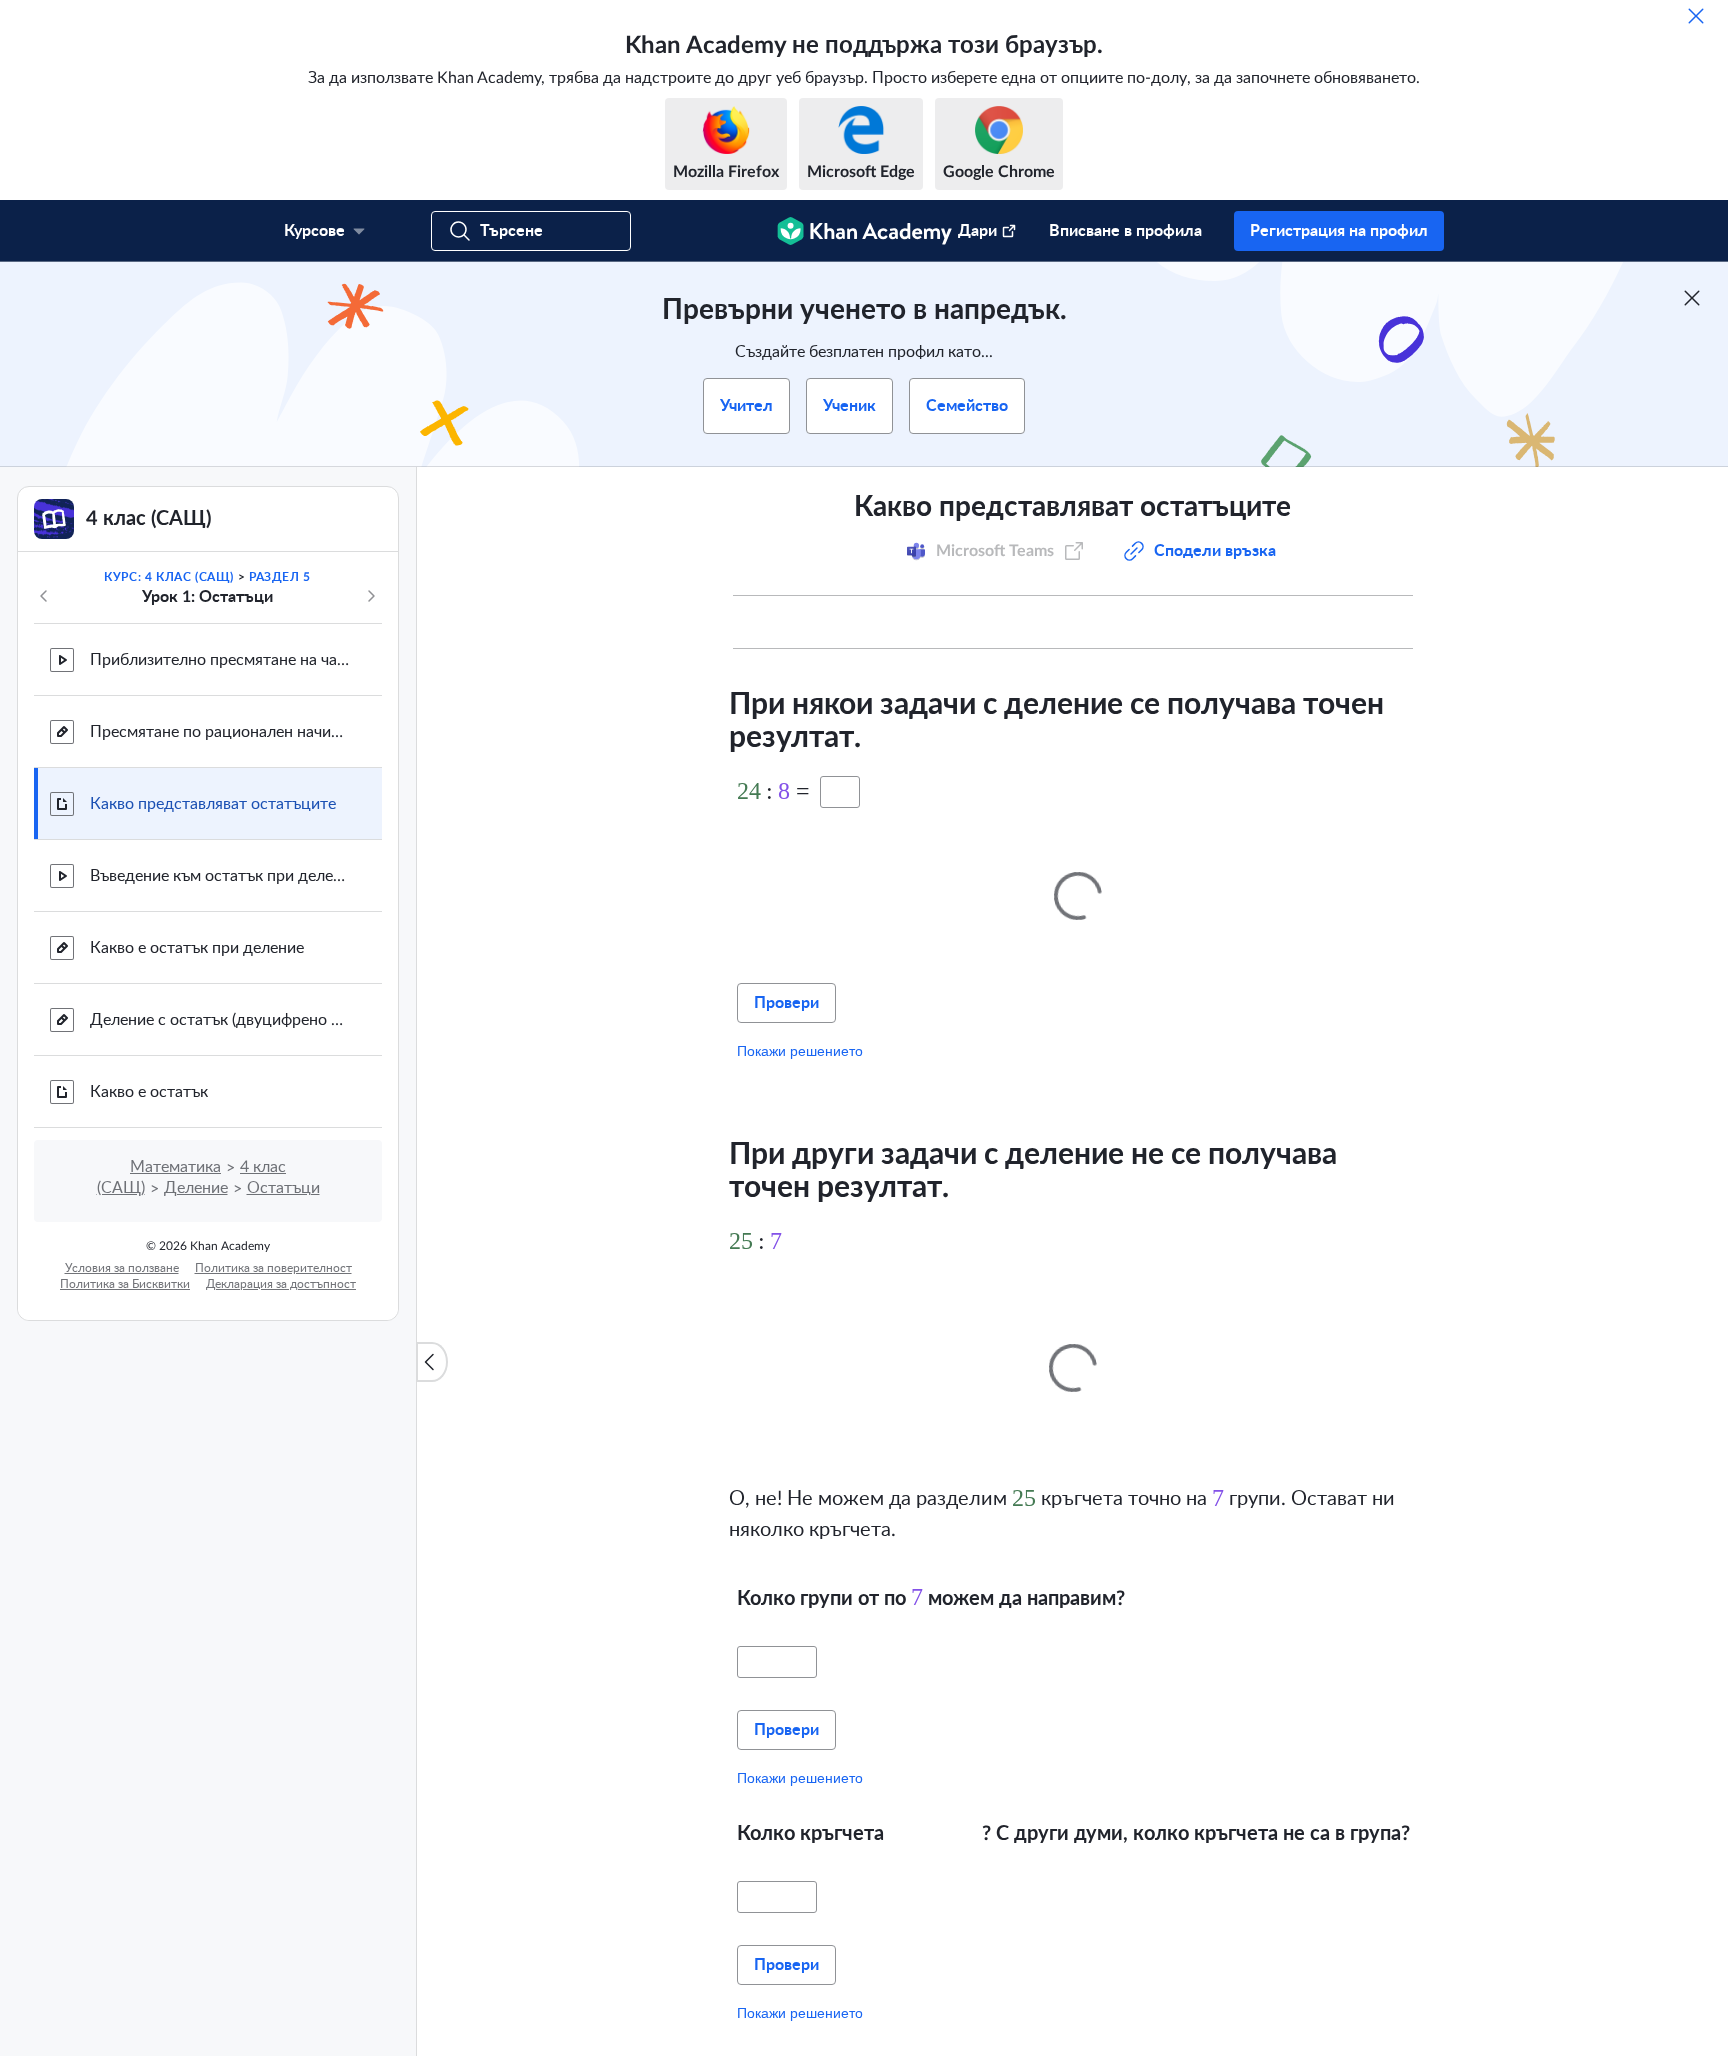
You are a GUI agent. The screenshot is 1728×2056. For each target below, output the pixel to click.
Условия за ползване (122, 1268)
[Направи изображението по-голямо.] (1078, 890)
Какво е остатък (149, 1092)
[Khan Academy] (864, 231)
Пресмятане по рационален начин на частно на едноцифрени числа (220, 732)
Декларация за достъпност (281, 1284)
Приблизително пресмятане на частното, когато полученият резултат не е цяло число (220, 660)
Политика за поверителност (273, 1268)
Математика (175, 1167)
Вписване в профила (1125, 231)
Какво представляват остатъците (213, 804)
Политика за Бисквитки (125, 1284)
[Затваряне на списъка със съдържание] (432, 1362)
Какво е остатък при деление (197, 948)
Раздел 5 (280, 577)
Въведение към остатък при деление (220, 876)
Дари (977, 231)
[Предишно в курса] (44, 596)
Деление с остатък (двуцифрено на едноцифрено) (220, 1020)
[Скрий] (1696, 16)
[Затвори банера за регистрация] (1692, 298)
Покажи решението (800, 1046)
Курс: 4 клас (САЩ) (169, 577)
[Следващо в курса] (371, 596)
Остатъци (283, 1188)
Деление (196, 1188)
